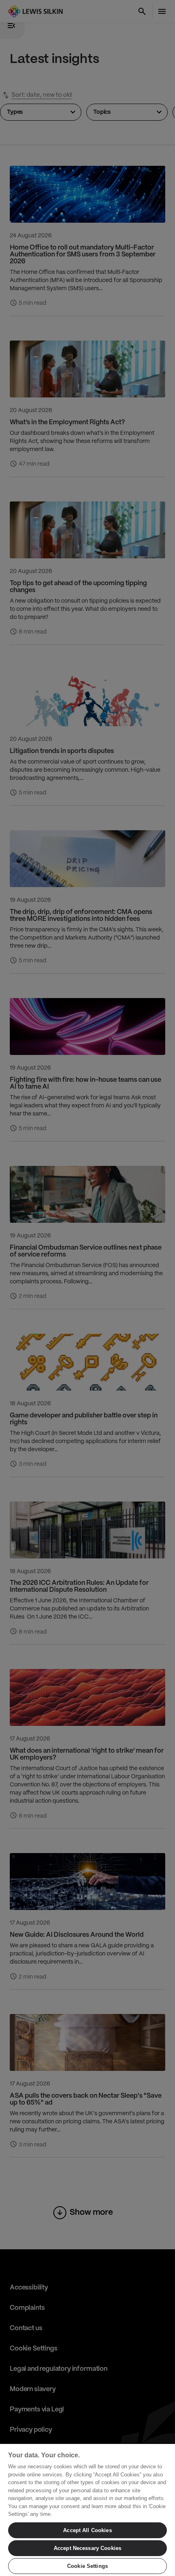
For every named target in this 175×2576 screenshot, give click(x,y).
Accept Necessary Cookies (87, 2548)
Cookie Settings (87, 2566)
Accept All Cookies (87, 2530)
